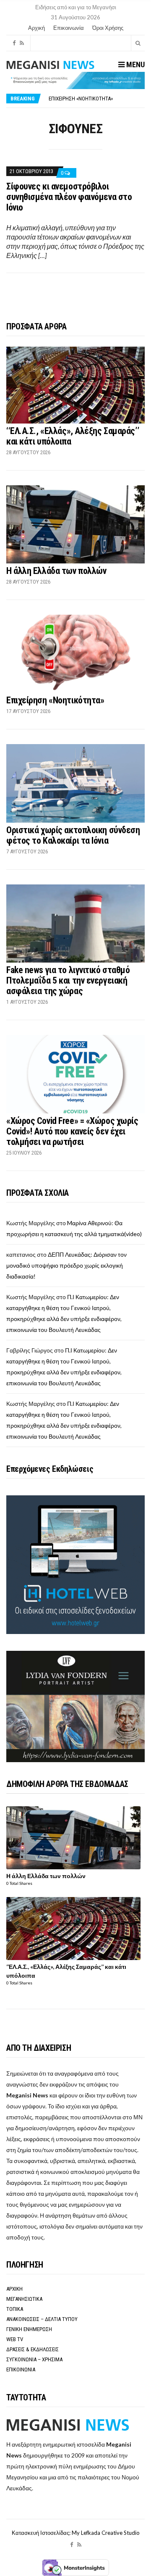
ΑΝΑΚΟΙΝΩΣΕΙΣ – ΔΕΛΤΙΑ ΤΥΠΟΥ (42, 2319)
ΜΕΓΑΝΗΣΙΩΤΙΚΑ (24, 2299)
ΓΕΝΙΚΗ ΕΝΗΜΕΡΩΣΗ (29, 2329)
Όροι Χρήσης (108, 28)
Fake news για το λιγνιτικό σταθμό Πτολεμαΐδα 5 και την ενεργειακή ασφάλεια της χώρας (68, 980)
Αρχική (36, 28)
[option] (96, 99)
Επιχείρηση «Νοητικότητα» (81, 99)
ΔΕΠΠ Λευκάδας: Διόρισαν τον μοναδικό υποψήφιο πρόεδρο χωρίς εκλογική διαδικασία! (66, 1265)
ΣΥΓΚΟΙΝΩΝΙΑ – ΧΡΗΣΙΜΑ (34, 2359)
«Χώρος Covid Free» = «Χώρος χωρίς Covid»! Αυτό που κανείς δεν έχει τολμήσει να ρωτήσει (72, 1131)
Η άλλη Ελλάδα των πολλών (56, 571)
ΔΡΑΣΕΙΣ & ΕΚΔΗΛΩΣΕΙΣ (33, 2349)
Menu (135, 64)
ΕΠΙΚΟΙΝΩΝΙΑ (21, 2369)
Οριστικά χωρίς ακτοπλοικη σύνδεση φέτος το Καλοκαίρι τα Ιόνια (73, 835)
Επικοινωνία (69, 28)
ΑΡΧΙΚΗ (14, 2289)
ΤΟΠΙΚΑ (15, 2309)
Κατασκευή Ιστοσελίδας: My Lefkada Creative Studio (76, 2533)
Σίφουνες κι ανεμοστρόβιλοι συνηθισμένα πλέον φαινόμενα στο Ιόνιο (69, 197)
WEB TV (15, 2339)
